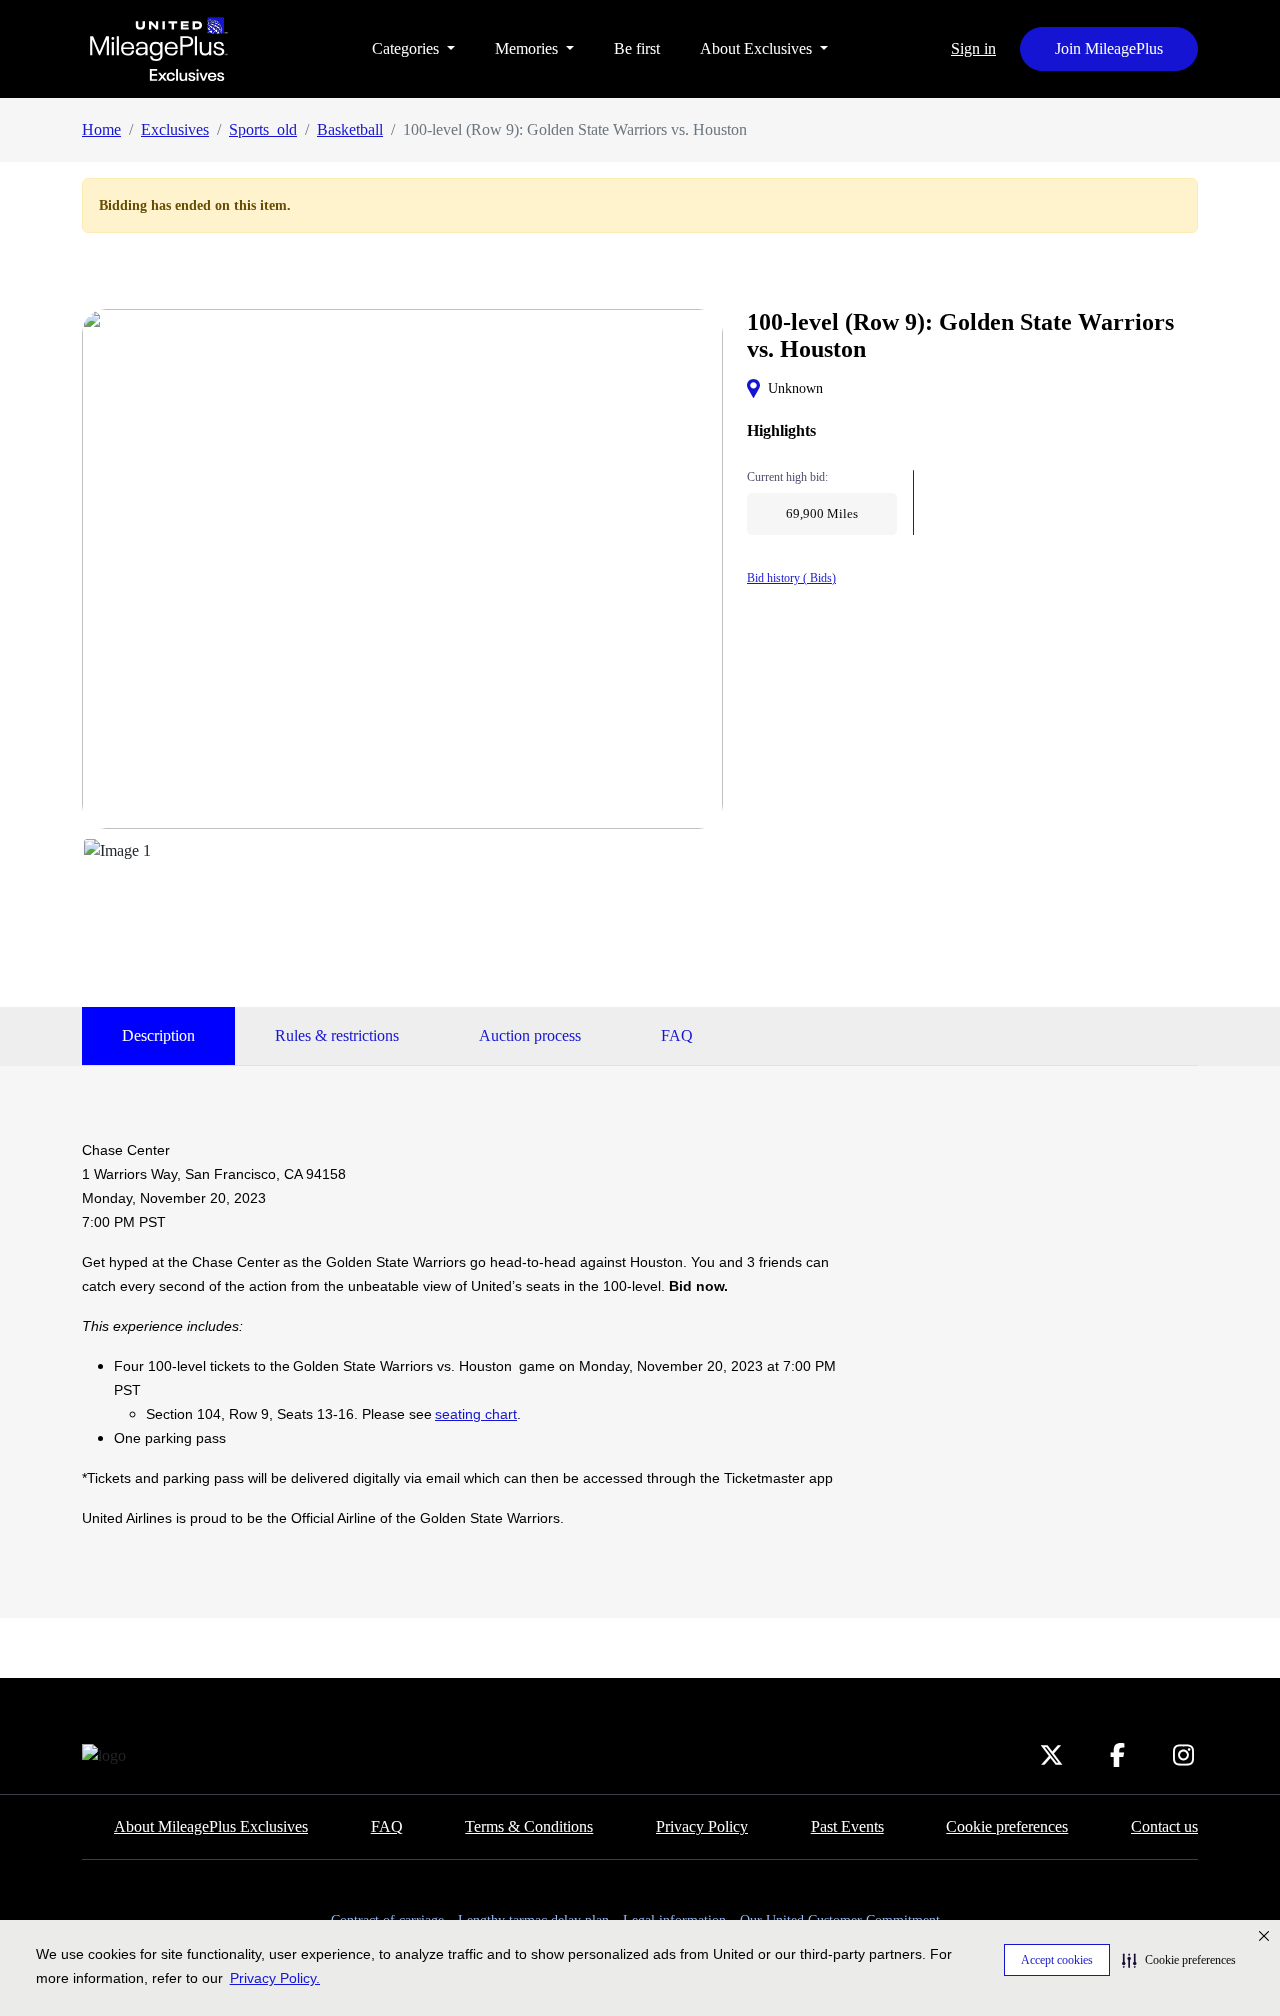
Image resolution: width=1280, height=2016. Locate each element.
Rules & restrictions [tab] (337, 1035)
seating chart (476, 1414)
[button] (1179, 1960)
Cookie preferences (1007, 1826)
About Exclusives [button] (758, 48)
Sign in (973, 48)
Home (101, 129)
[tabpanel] (472, 1334)
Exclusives (175, 129)
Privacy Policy (702, 1826)
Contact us (1164, 1826)
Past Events (847, 1826)
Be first (637, 48)
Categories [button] (407, 48)
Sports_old (263, 129)
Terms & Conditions (529, 1826)
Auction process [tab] (530, 1035)
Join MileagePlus (1109, 48)
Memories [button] (528, 48)
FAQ (387, 1826)
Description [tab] (158, 1035)
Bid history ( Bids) (791, 578)
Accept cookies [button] (1057, 1960)
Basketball (350, 129)
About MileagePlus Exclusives (211, 1826)
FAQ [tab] (677, 1035)
